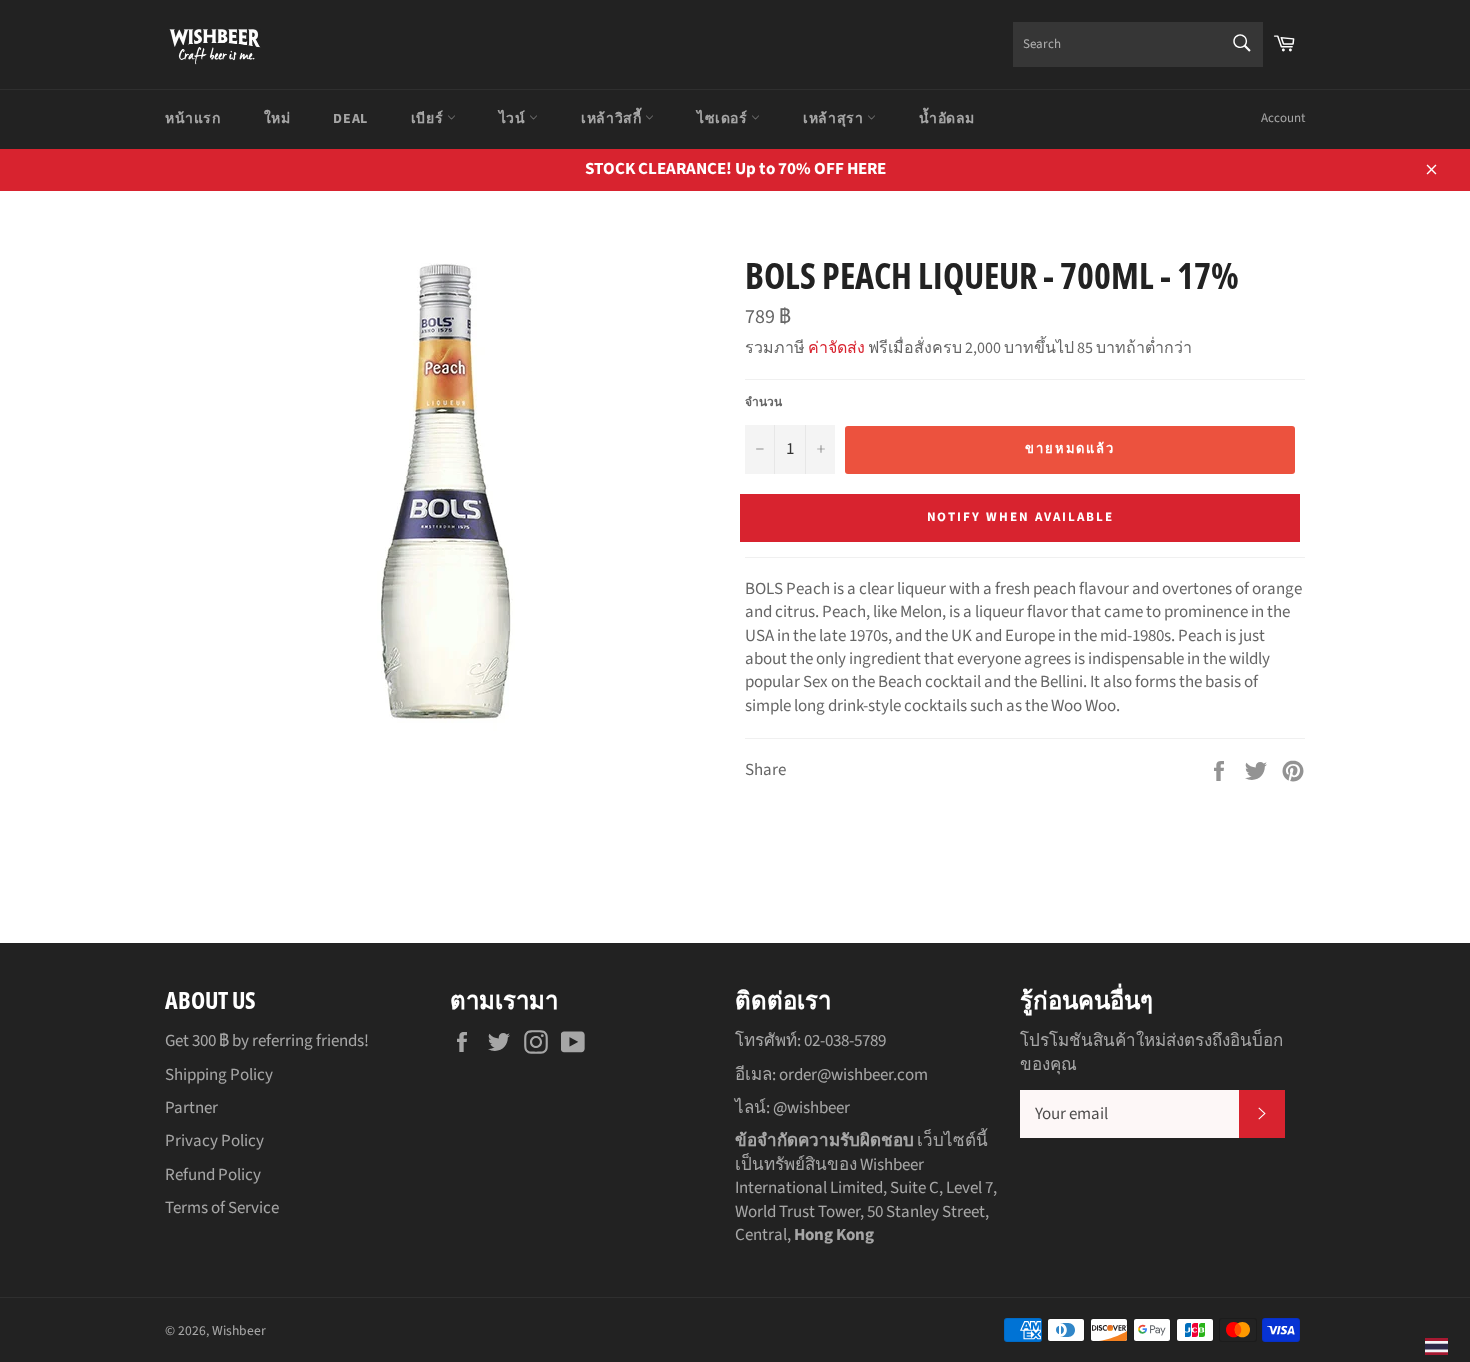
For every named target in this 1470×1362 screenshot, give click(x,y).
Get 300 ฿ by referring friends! (267, 1041)
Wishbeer (239, 1330)
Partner (191, 1108)
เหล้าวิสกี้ (613, 119)
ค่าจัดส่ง (836, 348)
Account (1283, 118)
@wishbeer (811, 1108)
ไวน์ (514, 119)
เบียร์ (429, 119)
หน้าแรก (193, 119)
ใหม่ (277, 119)
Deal (350, 119)
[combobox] (1138, 44)
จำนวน (763, 403)
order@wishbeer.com (853, 1075)
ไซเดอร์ (724, 119)
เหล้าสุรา (835, 119)
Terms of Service (222, 1208)
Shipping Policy (219, 1075)
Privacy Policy (214, 1141)
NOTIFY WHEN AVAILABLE (1020, 517)
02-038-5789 (845, 1041)
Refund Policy (213, 1175)
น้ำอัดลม (947, 119)
